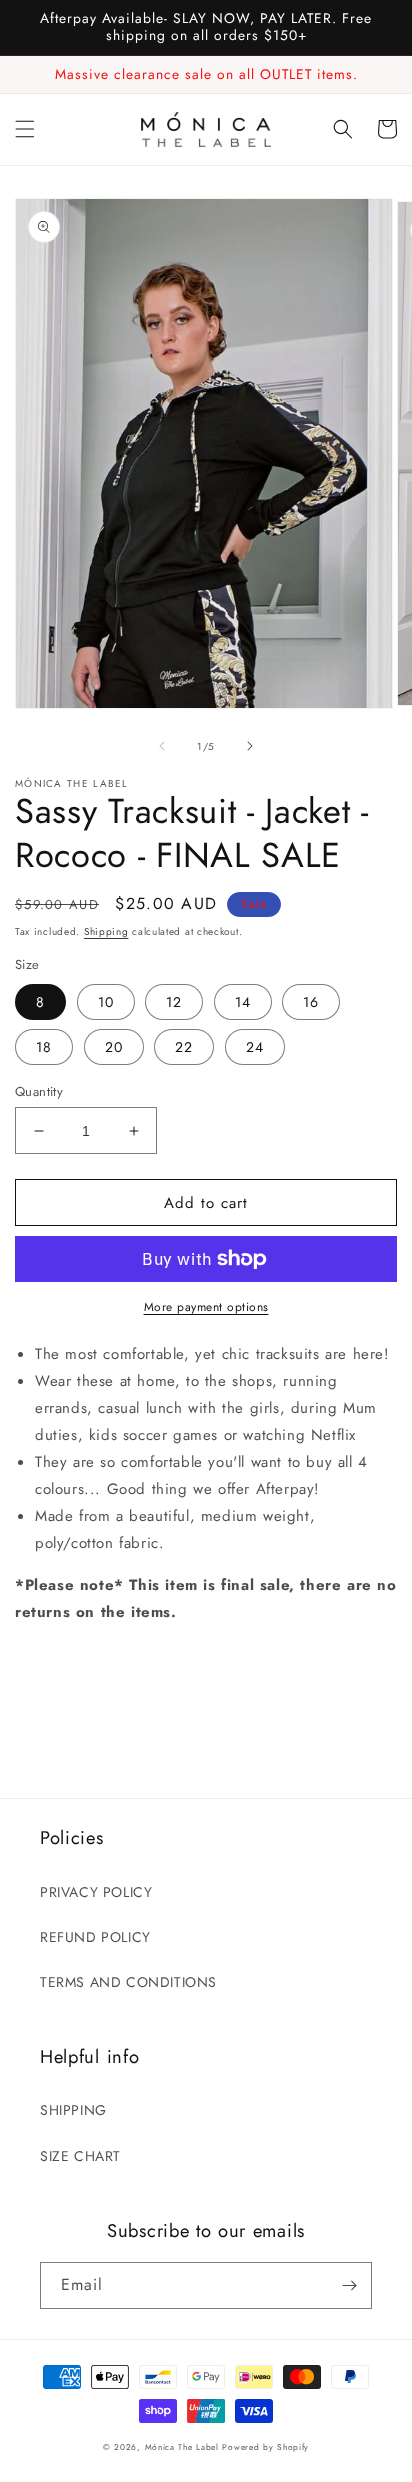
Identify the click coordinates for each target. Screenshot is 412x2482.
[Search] (343, 129)
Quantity (39, 1091)
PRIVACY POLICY (96, 1892)
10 (106, 1002)
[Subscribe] (349, 2285)
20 (114, 1047)
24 (255, 1047)
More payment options (206, 1307)
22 (184, 1047)
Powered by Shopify (265, 2447)
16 (311, 1002)
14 (243, 1002)
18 (44, 1047)
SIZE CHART (80, 2156)
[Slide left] (162, 746)
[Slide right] (250, 746)
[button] (25, 129)
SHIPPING (73, 2110)
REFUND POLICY (95, 1937)
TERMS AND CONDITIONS (128, 1982)
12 (174, 1002)
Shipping (106, 931)
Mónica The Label (182, 2447)
